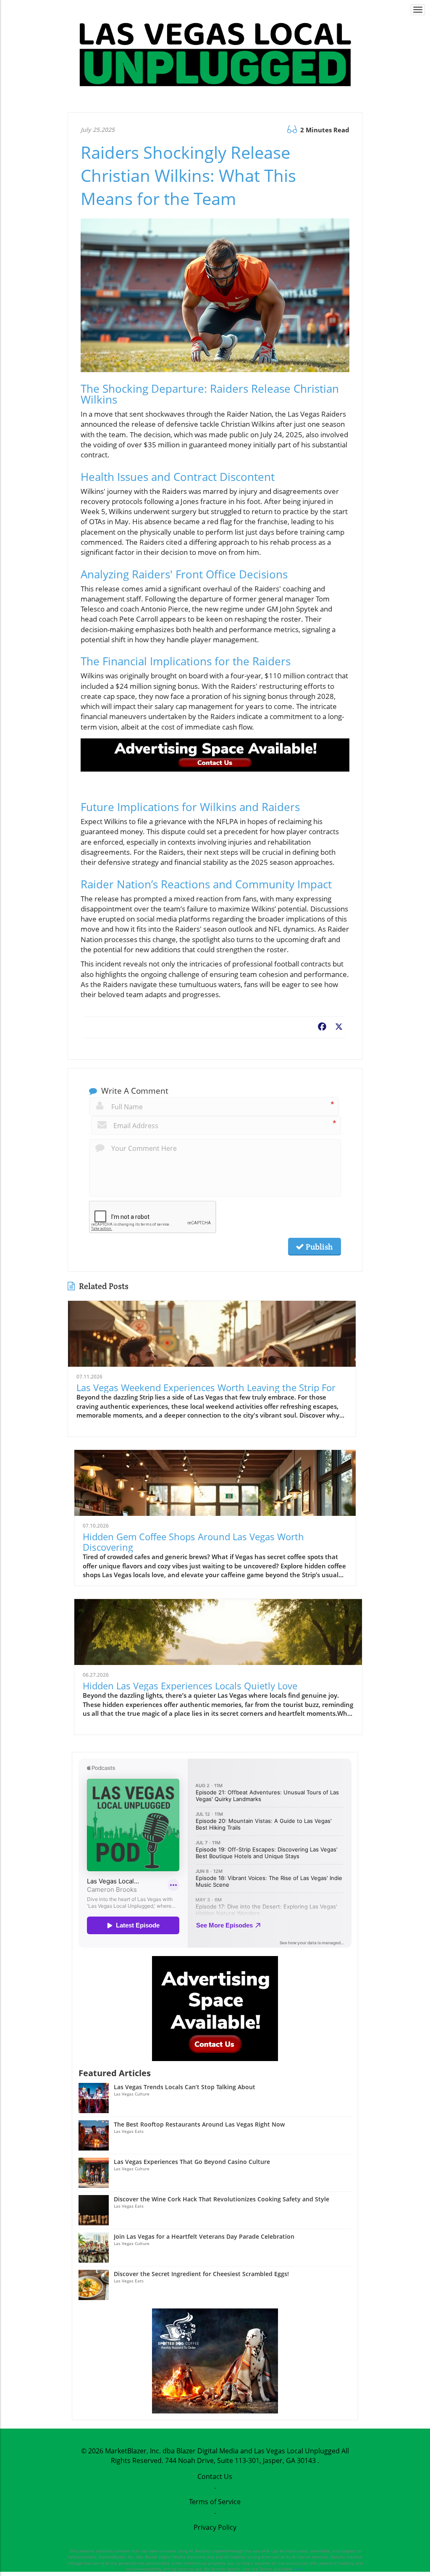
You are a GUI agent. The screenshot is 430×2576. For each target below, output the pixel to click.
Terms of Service (215, 2502)
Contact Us (215, 2476)
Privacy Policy (215, 2527)
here (298, 2569)
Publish (318, 1247)
